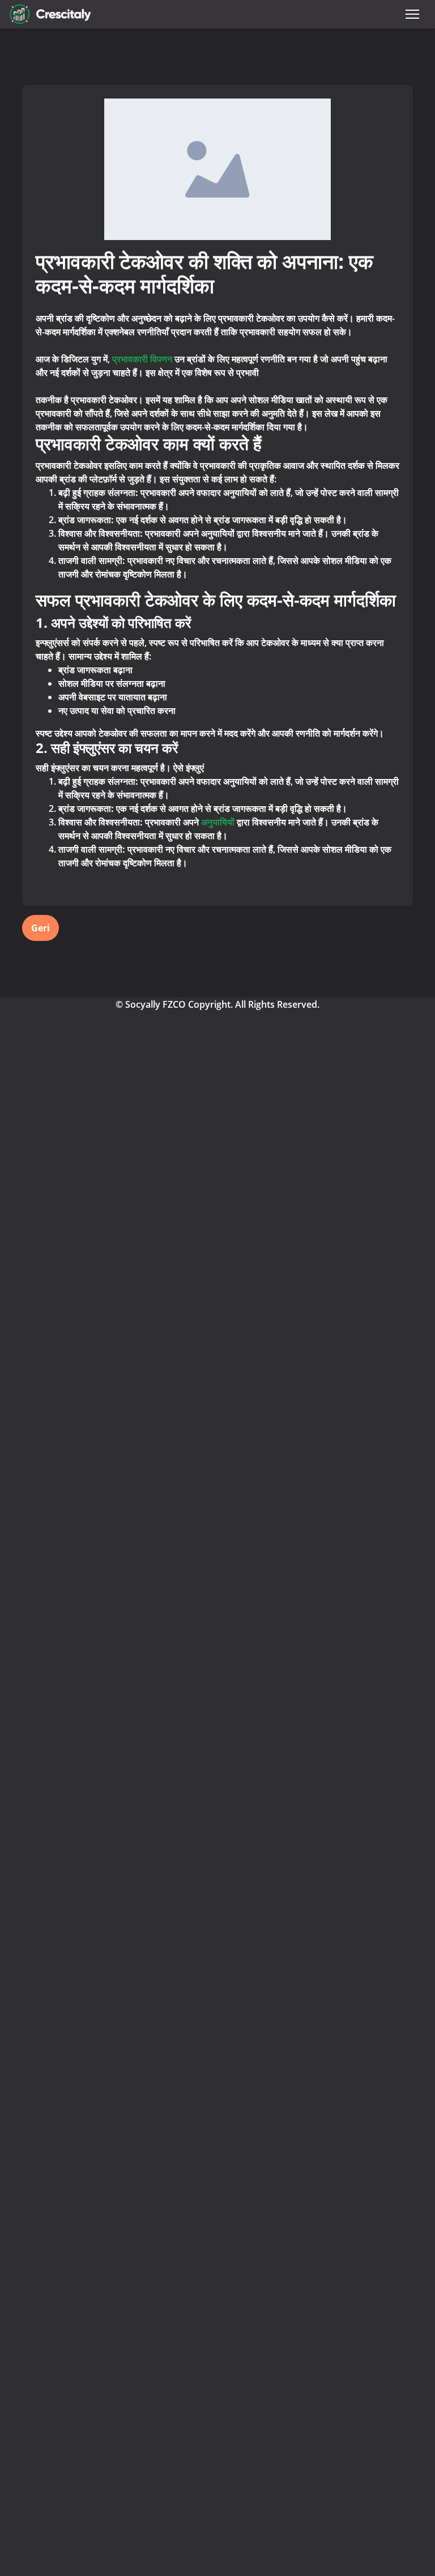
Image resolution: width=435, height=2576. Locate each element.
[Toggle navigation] (412, 14)
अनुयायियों (218, 822)
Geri (40, 928)
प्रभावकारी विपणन (143, 359)
